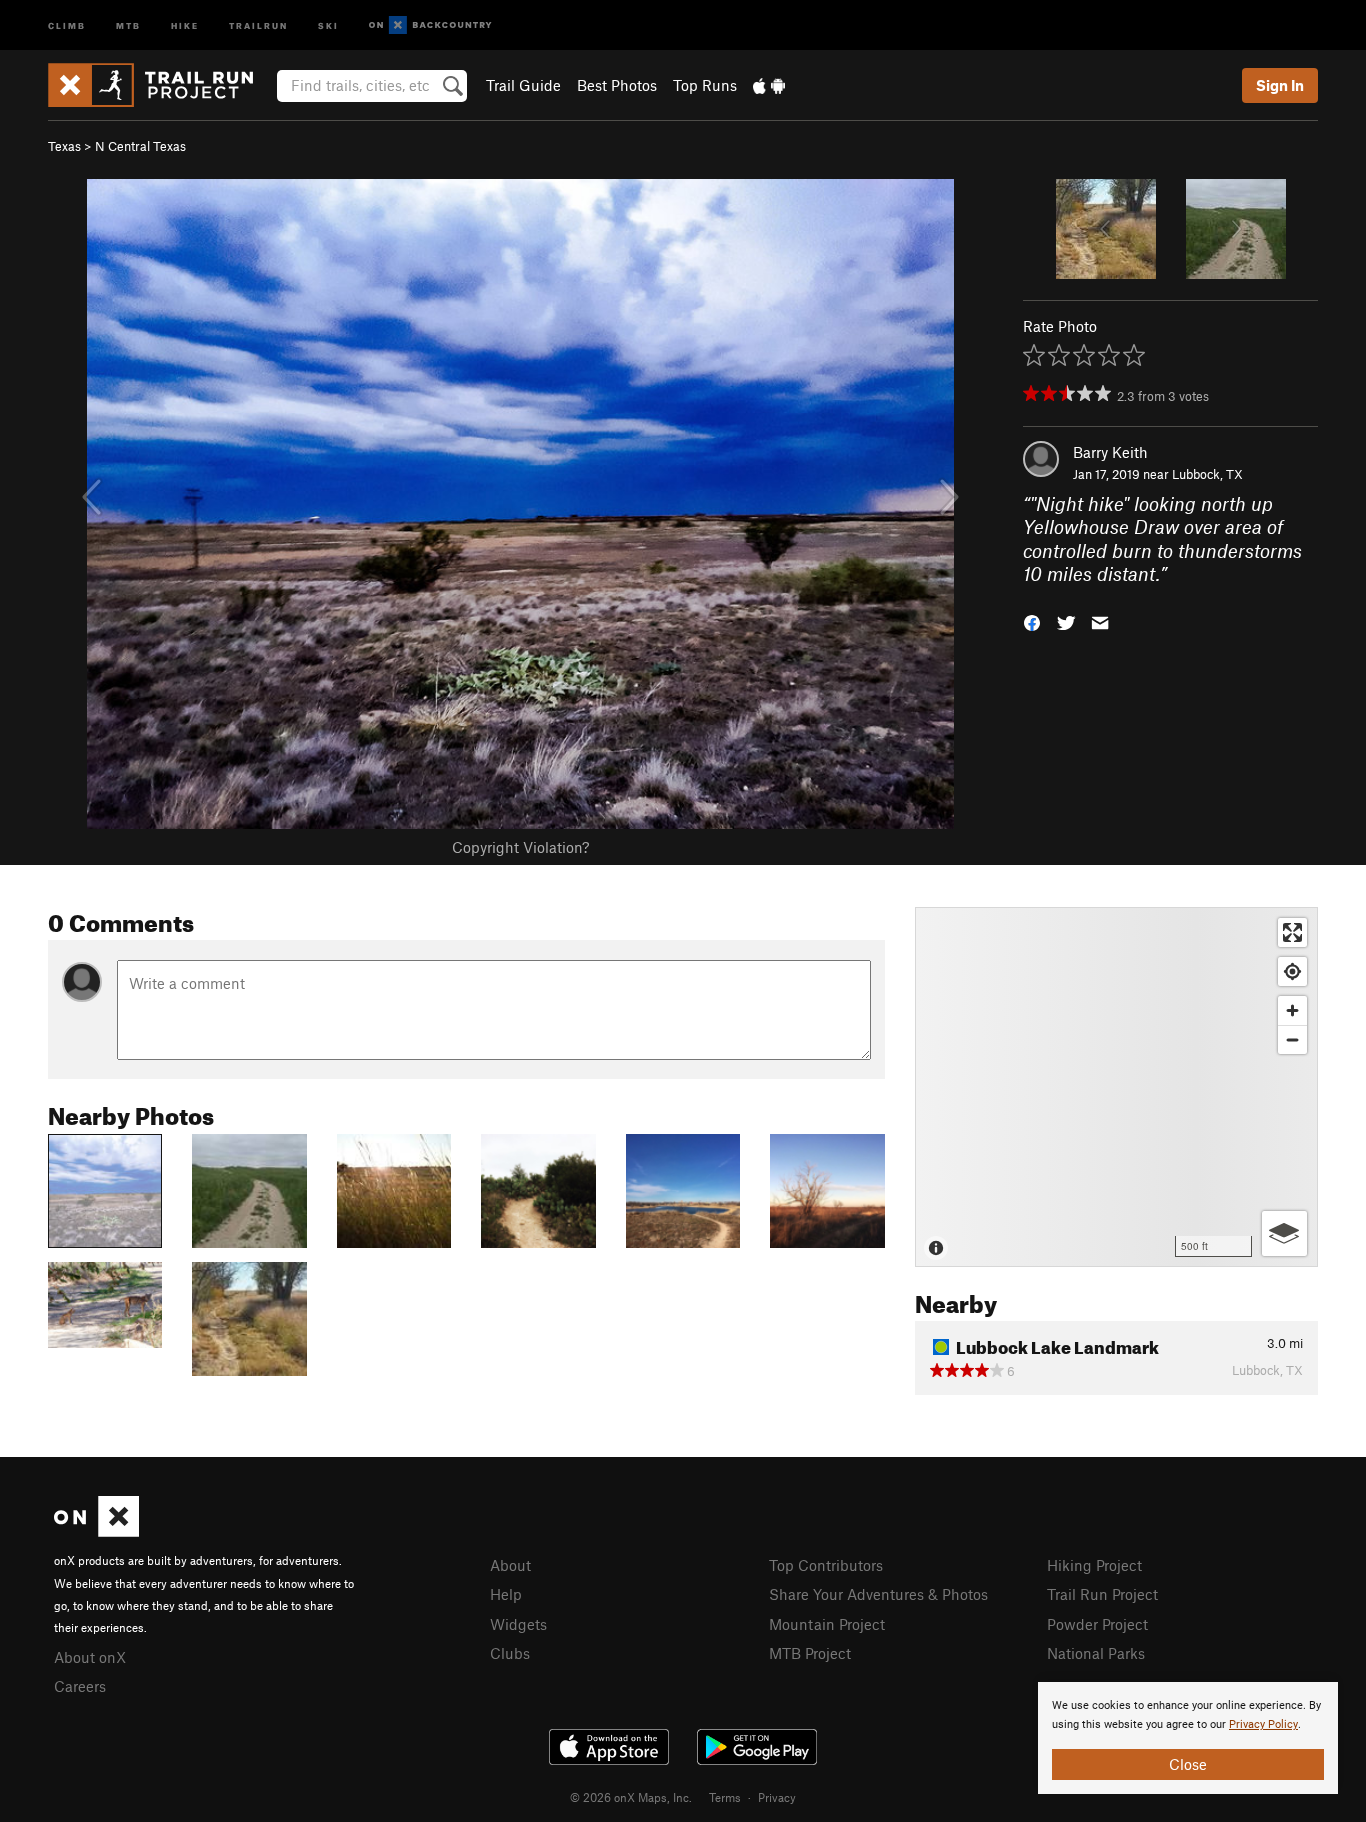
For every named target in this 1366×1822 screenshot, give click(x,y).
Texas (64, 146)
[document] (1188, 1738)
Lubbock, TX (1207, 474)
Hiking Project (1094, 1565)
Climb (67, 24)
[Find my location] (1292, 971)
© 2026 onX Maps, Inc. (631, 1797)
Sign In (1280, 85)
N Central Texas (140, 146)
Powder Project (1097, 1624)
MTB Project (810, 1653)
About (510, 1565)
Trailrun (258, 24)
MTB (128, 24)
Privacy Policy (1263, 1724)
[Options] (1284, 1233)
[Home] (160, 85)
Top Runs (705, 85)
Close (1188, 1764)
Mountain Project (827, 1624)
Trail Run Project (1102, 1594)
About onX (90, 1657)
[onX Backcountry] (430, 25)
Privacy (777, 1797)
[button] (1032, 620)
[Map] (1116, 1087)
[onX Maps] (96, 1531)
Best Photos (617, 85)
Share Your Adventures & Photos (878, 1594)
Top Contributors (826, 1565)
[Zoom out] (1292, 1039)
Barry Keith (1110, 452)
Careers (80, 1686)
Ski (328, 24)
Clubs (510, 1653)
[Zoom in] (1292, 1010)
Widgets (518, 1624)
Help (506, 1594)
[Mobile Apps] (769, 85)
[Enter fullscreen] (1292, 932)
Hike (185, 24)
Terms (725, 1797)
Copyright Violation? (520, 847)
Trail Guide (523, 85)
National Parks (1096, 1653)
